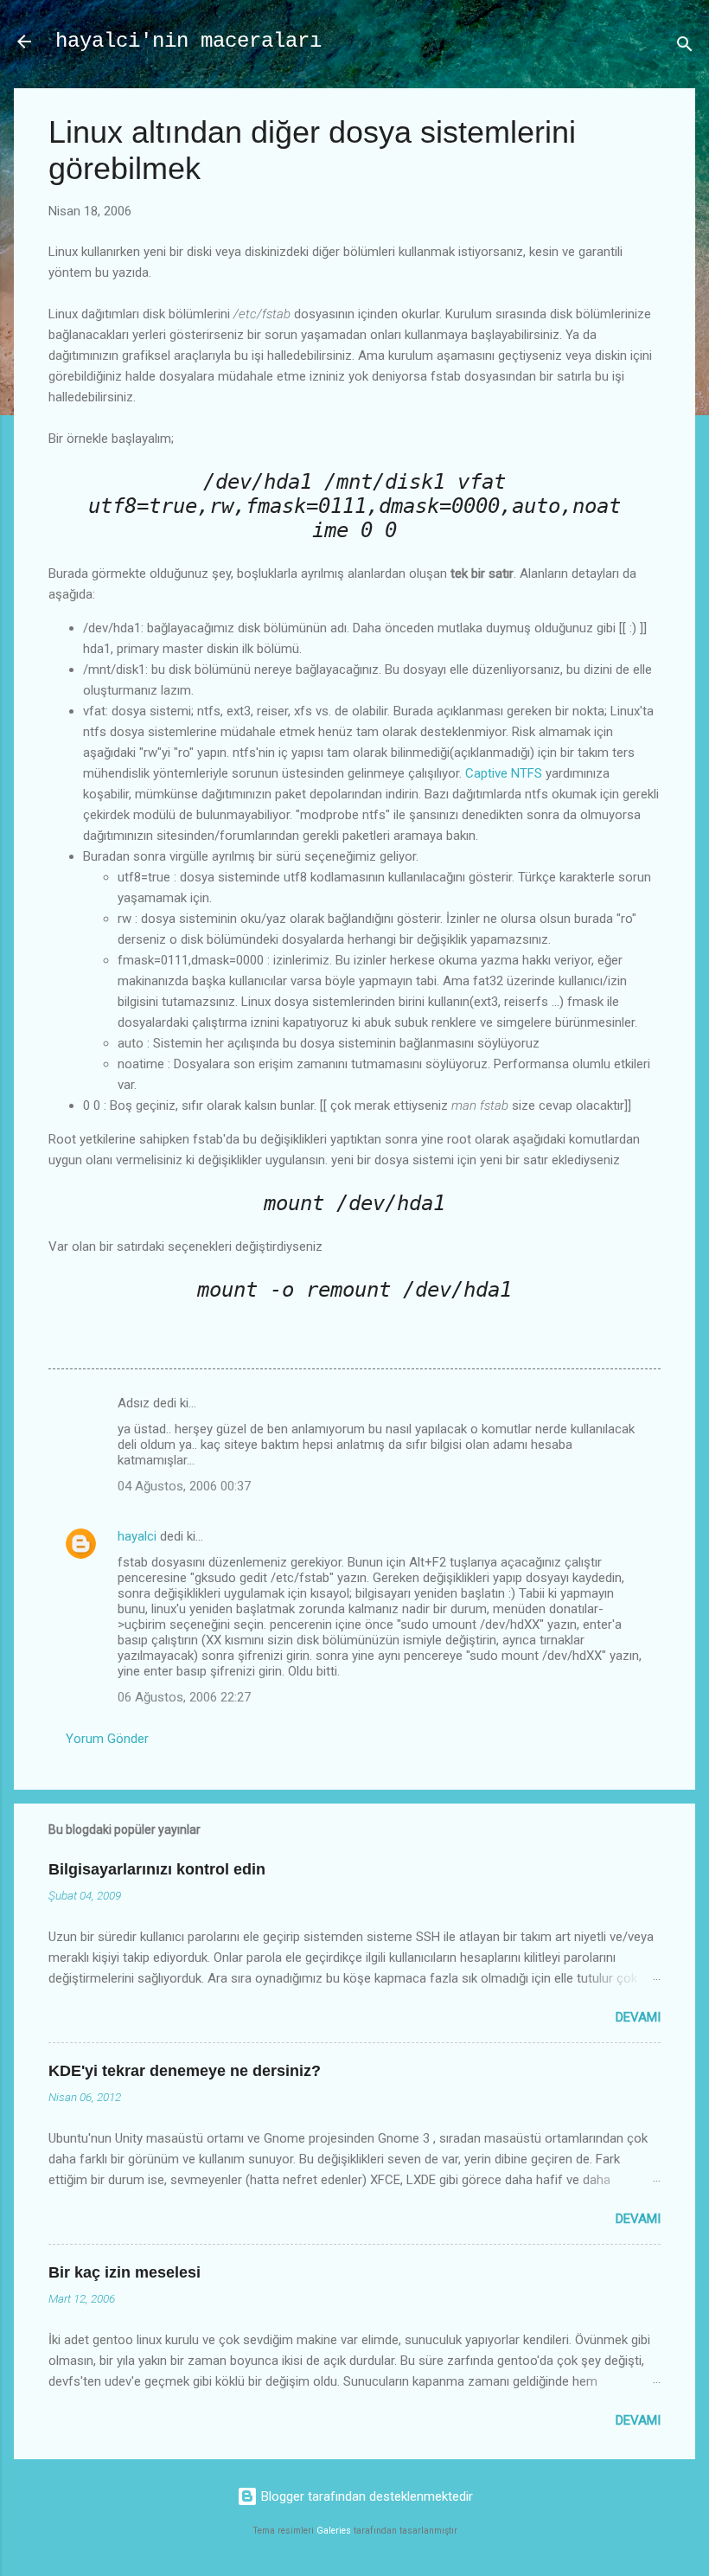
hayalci (137, 1536)
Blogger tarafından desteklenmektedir (365, 2496)
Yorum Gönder (107, 1739)
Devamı (638, 2017)
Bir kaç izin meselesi (125, 2272)
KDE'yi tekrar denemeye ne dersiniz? (185, 2071)
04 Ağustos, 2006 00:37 (184, 1486)
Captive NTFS (504, 773)
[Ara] (685, 47)
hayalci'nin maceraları (188, 41)
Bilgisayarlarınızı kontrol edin (157, 1869)
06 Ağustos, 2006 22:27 (184, 1697)
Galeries (334, 2531)
